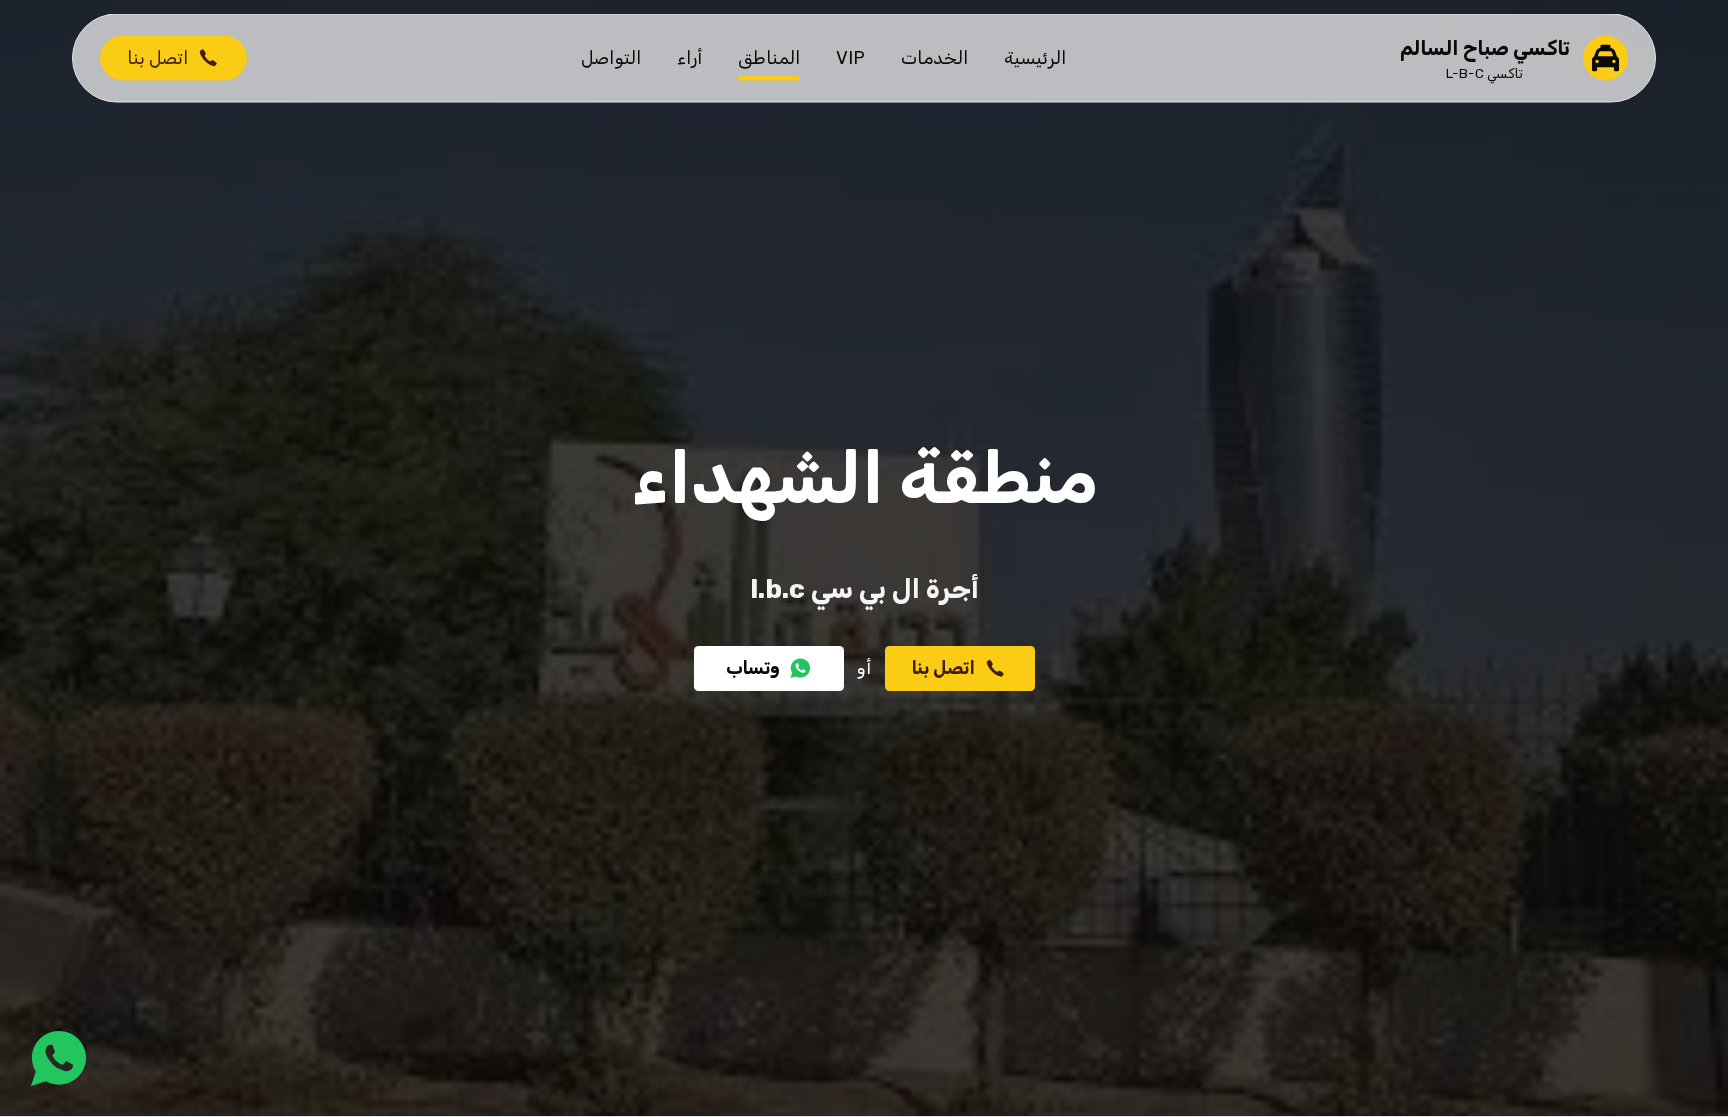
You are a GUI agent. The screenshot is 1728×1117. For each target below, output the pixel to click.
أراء (689, 57)
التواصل (611, 57)
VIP (850, 57)
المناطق (769, 57)
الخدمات (934, 57)
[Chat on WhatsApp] (58, 1058)
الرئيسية (1035, 57)
